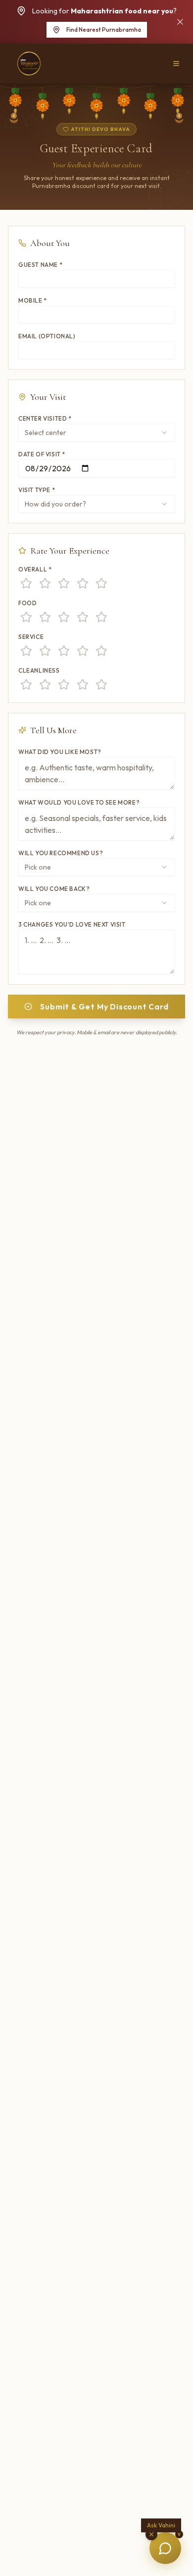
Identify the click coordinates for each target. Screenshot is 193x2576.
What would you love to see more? (79, 802)
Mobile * (33, 300)
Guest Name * (40, 265)
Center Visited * (45, 418)
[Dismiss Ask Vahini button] (151, 2534)
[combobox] (96, 433)
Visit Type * (37, 490)
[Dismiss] (180, 22)
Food (27, 603)
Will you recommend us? (61, 853)
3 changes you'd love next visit (72, 924)
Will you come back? (54, 889)
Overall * (35, 569)
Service (31, 637)
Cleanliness (39, 670)
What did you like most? (60, 752)
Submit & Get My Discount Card (104, 1006)
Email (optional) (47, 336)
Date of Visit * (42, 454)
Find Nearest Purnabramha (104, 30)
